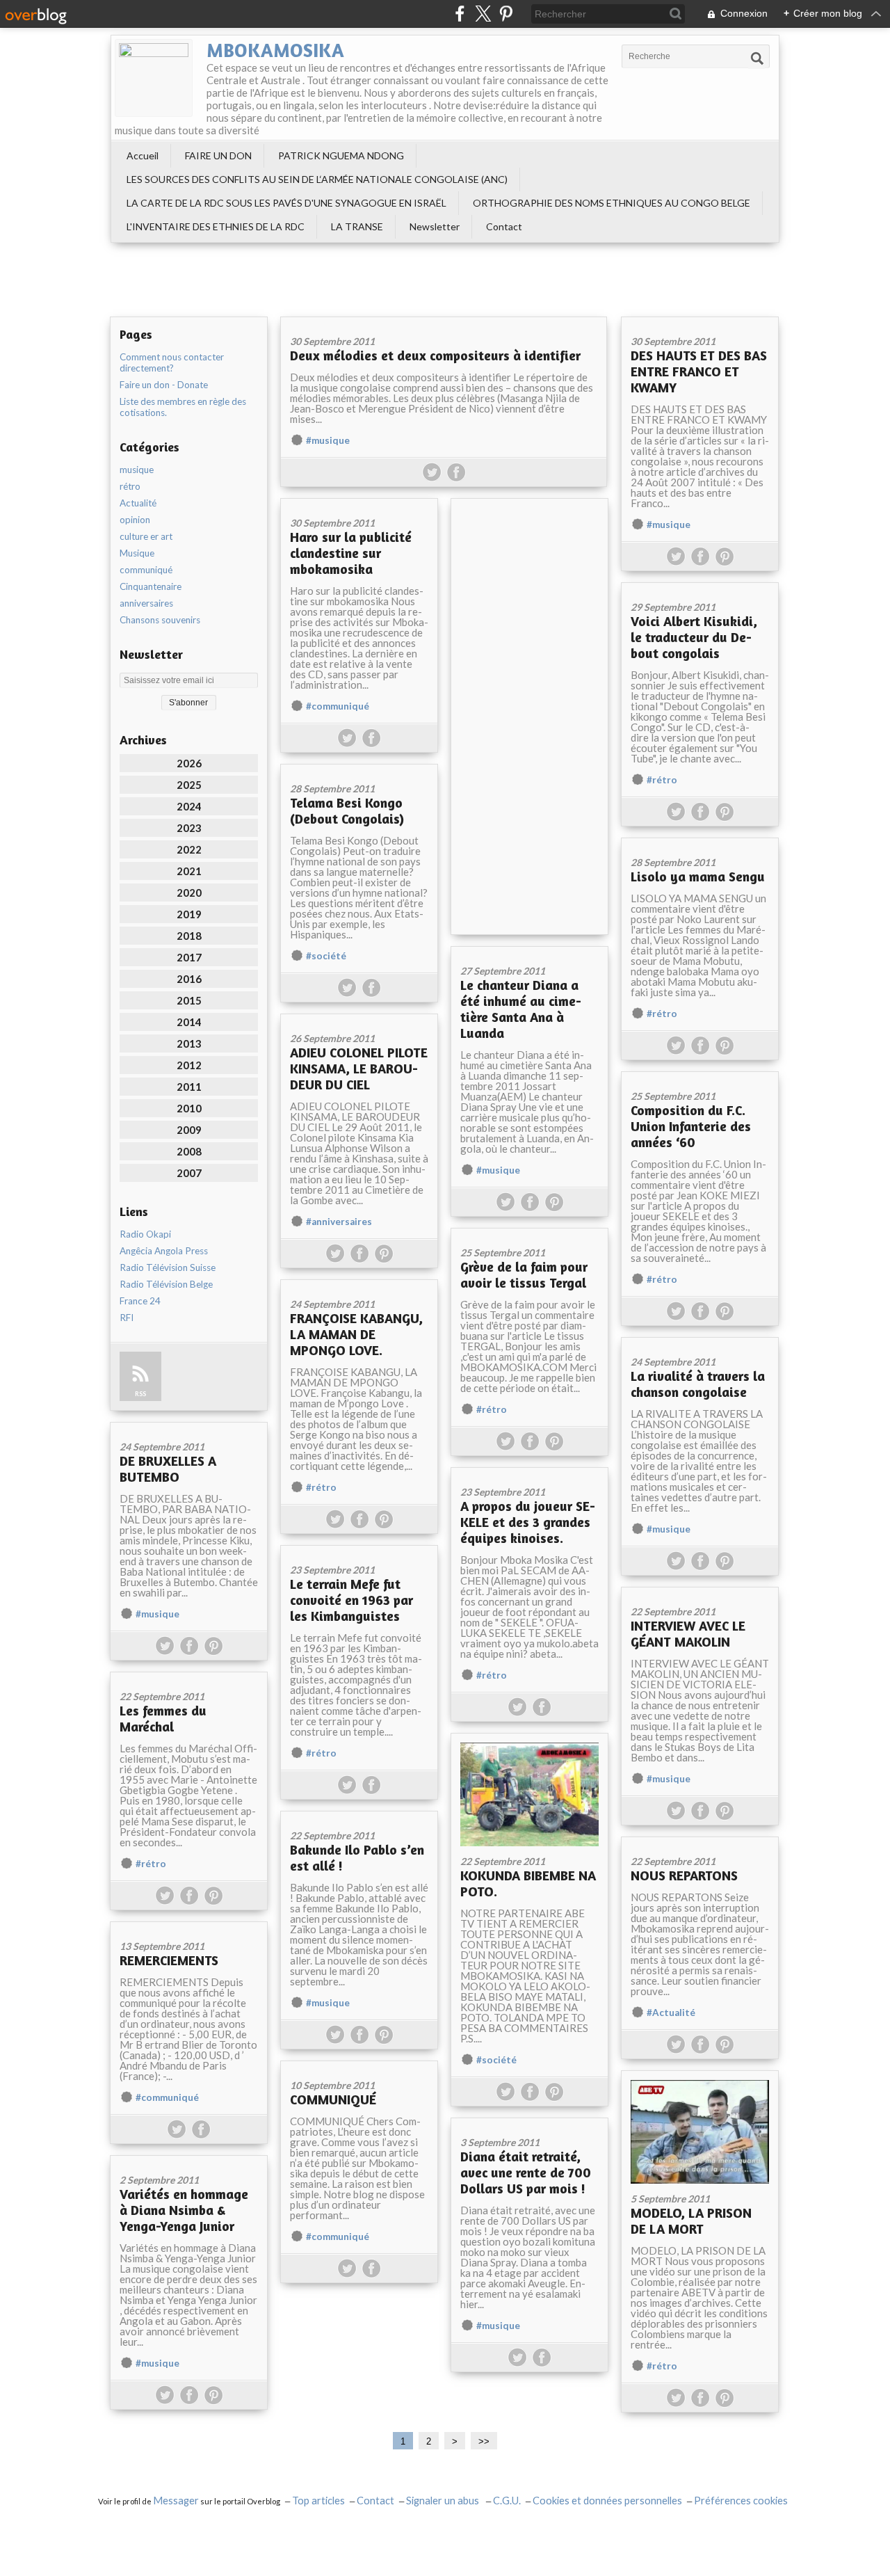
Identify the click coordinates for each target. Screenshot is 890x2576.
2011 (189, 1087)
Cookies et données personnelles (607, 2501)
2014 (189, 1022)
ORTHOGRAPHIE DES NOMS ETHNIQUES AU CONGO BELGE (612, 203)
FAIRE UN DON (218, 155)
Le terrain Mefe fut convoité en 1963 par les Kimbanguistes (351, 1600)
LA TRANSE (357, 226)
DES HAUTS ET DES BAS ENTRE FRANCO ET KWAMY (699, 371)
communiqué (146, 570)
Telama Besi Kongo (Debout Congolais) (347, 810)
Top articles (318, 2501)
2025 (189, 785)
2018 (189, 936)
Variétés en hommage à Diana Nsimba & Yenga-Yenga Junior (184, 2210)
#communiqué (338, 706)
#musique (328, 440)
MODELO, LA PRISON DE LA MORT (691, 2221)
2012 (189, 1065)
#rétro (662, 780)
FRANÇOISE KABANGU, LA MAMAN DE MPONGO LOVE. (356, 1334)
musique (137, 470)
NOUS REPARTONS (684, 1875)
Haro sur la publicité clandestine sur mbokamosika (351, 553)
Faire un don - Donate (164, 385)
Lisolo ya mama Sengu (698, 876)
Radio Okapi (145, 1234)
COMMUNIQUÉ (333, 2099)
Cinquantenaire (151, 586)
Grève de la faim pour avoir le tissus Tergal (524, 1274)
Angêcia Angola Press (164, 1251)
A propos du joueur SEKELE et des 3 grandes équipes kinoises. (528, 1522)
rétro (130, 486)
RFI (127, 1318)
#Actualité (671, 2013)
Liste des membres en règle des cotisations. (183, 407)
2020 (189, 893)
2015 (189, 1000)
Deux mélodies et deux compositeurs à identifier (435, 355)
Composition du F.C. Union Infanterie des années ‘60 (691, 1126)
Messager (176, 2501)
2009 (189, 1130)
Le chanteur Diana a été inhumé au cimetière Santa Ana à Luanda (521, 1009)
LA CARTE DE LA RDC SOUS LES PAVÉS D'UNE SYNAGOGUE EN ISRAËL (286, 203)
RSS (140, 1394)
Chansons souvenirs (160, 620)
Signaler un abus (444, 2501)
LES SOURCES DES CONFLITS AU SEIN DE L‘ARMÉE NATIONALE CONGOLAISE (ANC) (317, 179)
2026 (189, 763)
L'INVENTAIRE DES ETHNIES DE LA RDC (216, 226)
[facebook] (460, 14)
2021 (189, 871)
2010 (189, 1108)
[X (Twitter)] (483, 14)
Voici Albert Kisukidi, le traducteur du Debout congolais (694, 637)
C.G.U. (507, 2501)
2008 (189, 1151)
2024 (189, 806)
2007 (189, 1173)
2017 (189, 957)
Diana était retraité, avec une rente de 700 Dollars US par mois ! (526, 2172)
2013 (189, 1043)
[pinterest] (506, 14)
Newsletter (435, 226)
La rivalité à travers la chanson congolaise (698, 1384)
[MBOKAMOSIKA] (154, 78)
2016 (189, 979)
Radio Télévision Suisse (168, 1267)
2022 (189, 849)
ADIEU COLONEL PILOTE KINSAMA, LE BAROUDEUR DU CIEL (359, 1068)
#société (326, 956)
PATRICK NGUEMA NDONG (341, 155)
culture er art (146, 536)
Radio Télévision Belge (166, 1284)
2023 (189, 828)
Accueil (143, 155)
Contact (504, 226)
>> (484, 2441)
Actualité (138, 503)
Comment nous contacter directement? (172, 362)
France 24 (140, 1301)
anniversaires (146, 603)
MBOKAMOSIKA (275, 50)
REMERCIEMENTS (169, 1960)
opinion (135, 520)
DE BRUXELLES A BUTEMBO (168, 1469)
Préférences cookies (741, 2501)
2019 (189, 914)
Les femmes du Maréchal (163, 1718)
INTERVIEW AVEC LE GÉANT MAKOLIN (688, 1633)
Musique (137, 553)
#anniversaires (339, 1222)
